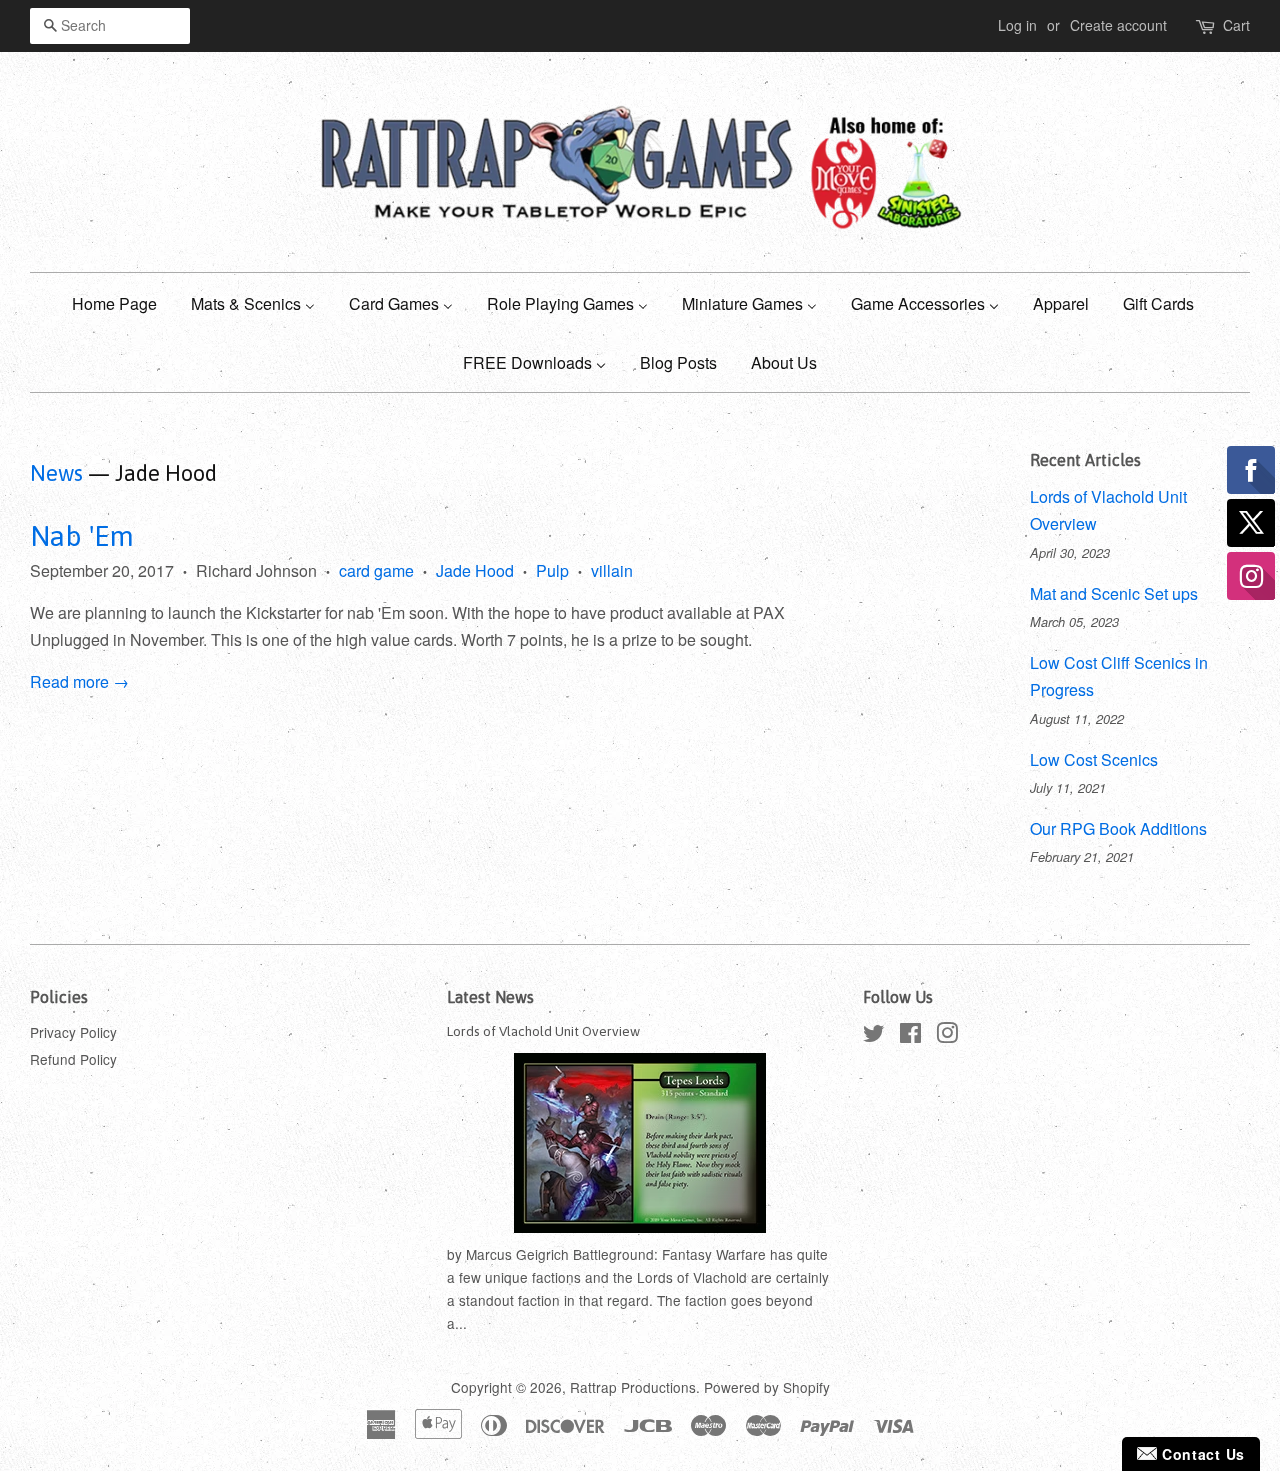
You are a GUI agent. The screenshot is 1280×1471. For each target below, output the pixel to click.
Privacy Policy (73, 1032)
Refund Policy (73, 1059)
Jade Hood (475, 570)
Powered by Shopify (767, 1387)
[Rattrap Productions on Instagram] (947, 1036)
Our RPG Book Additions (1118, 828)
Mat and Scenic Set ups (1114, 593)
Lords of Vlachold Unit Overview (543, 1031)
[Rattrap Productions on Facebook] (910, 1036)
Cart (1236, 25)
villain (612, 570)
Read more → (79, 681)
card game (376, 570)
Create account (1118, 25)
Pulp (552, 570)
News (56, 473)
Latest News (490, 997)
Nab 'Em (82, 536)
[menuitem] (122, 302)
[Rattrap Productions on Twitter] (874, 1036)
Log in (1017, 25)
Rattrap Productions (633, 1387)
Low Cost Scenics (1094, 759)
